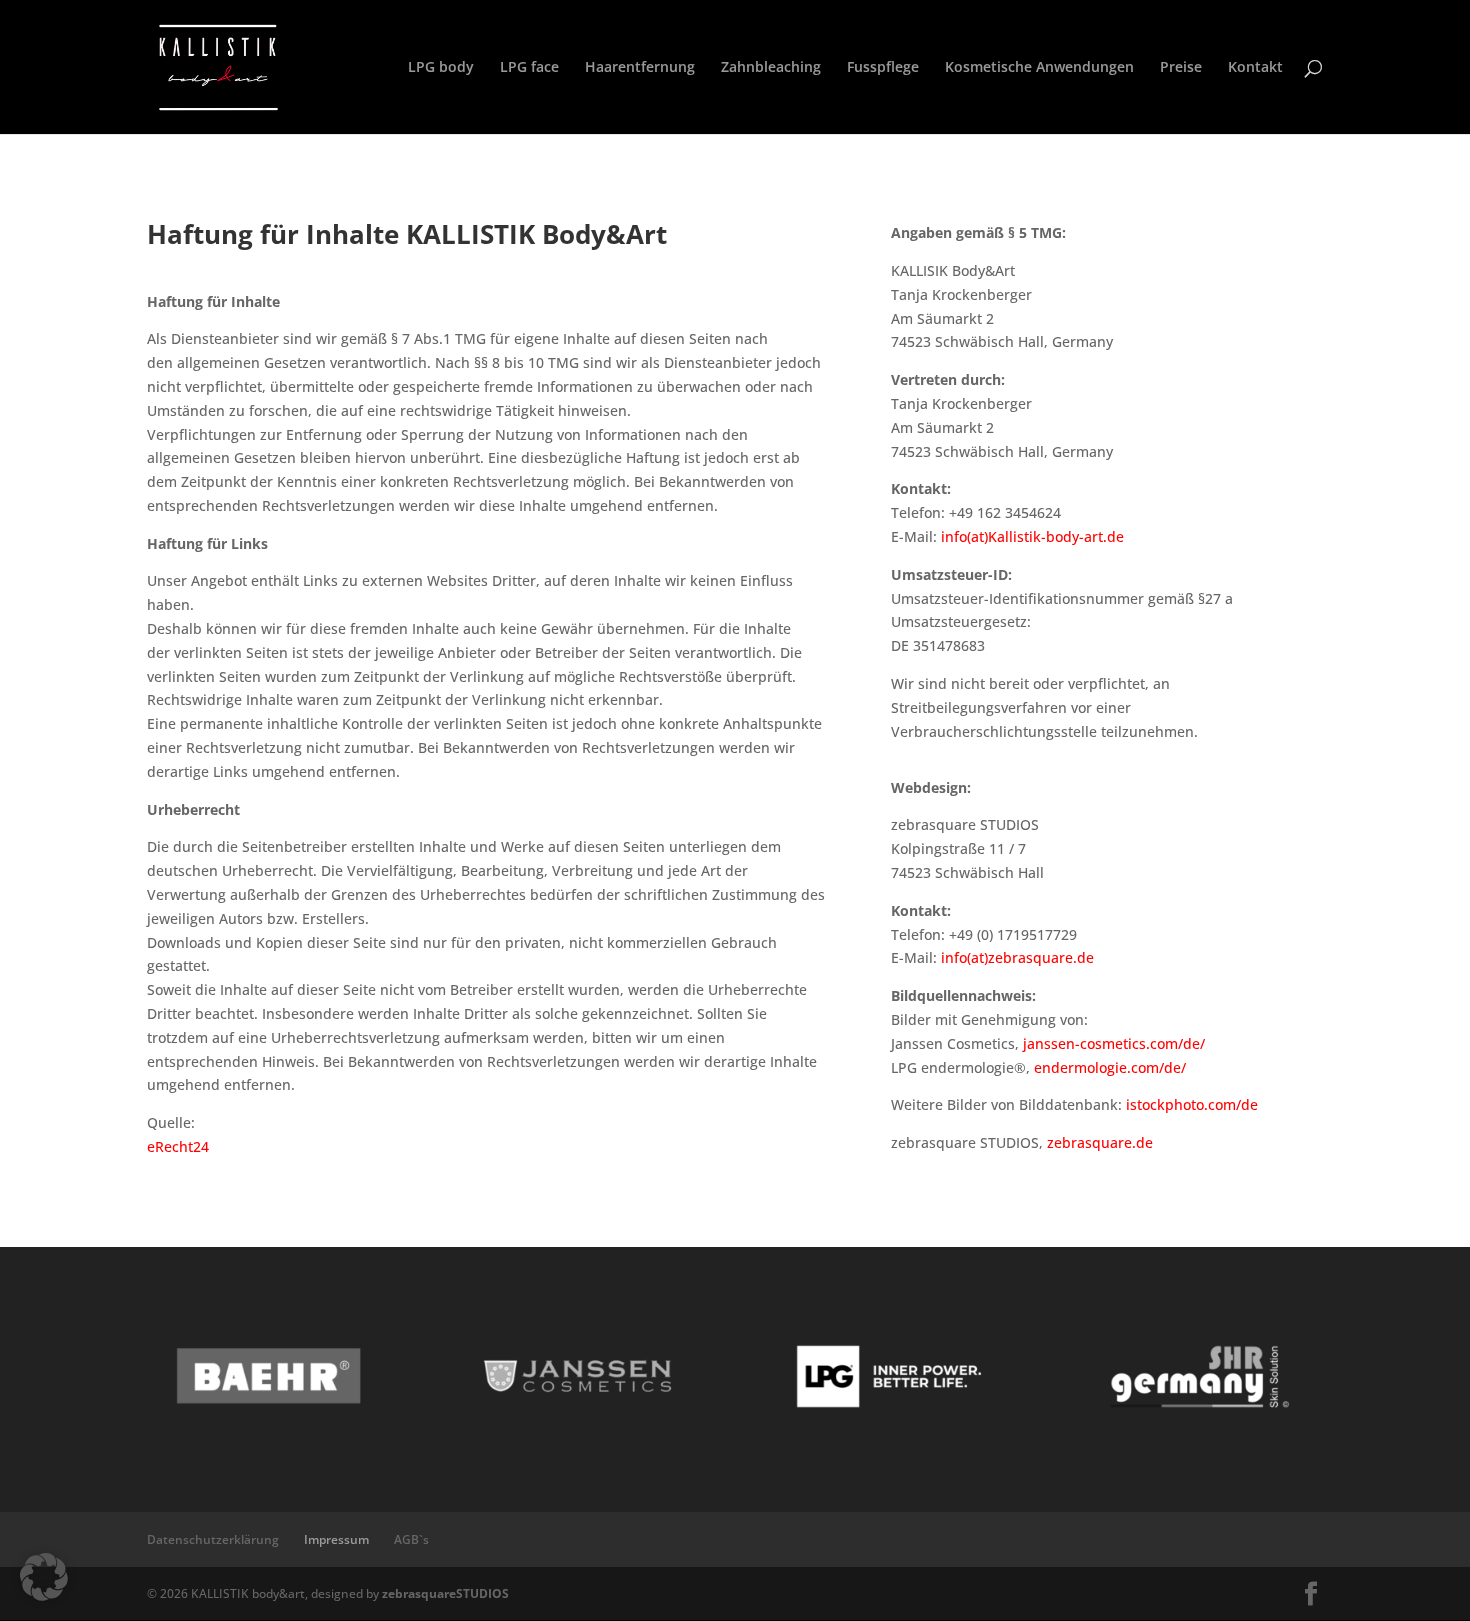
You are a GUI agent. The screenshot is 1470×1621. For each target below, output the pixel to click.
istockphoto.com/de (1192, 1104)
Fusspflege (883, 68)
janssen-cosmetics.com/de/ (1112, 1043)
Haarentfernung (640, 68)
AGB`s (411, 1539)
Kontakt (1255, 68)
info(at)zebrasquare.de (1017, 957)
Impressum (336, 1539)
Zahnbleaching (771, 68)
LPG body (441, 68)
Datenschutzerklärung (213, 1539)
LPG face (529, 68)
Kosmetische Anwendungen (1039, 68)
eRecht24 (178, 1146)
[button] (44, 1577)
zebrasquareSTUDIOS (445, 1593)
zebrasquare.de (1100, 1142)
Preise (1181, 68)
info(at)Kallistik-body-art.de (1032, 536)
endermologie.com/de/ (1110, 1067)
